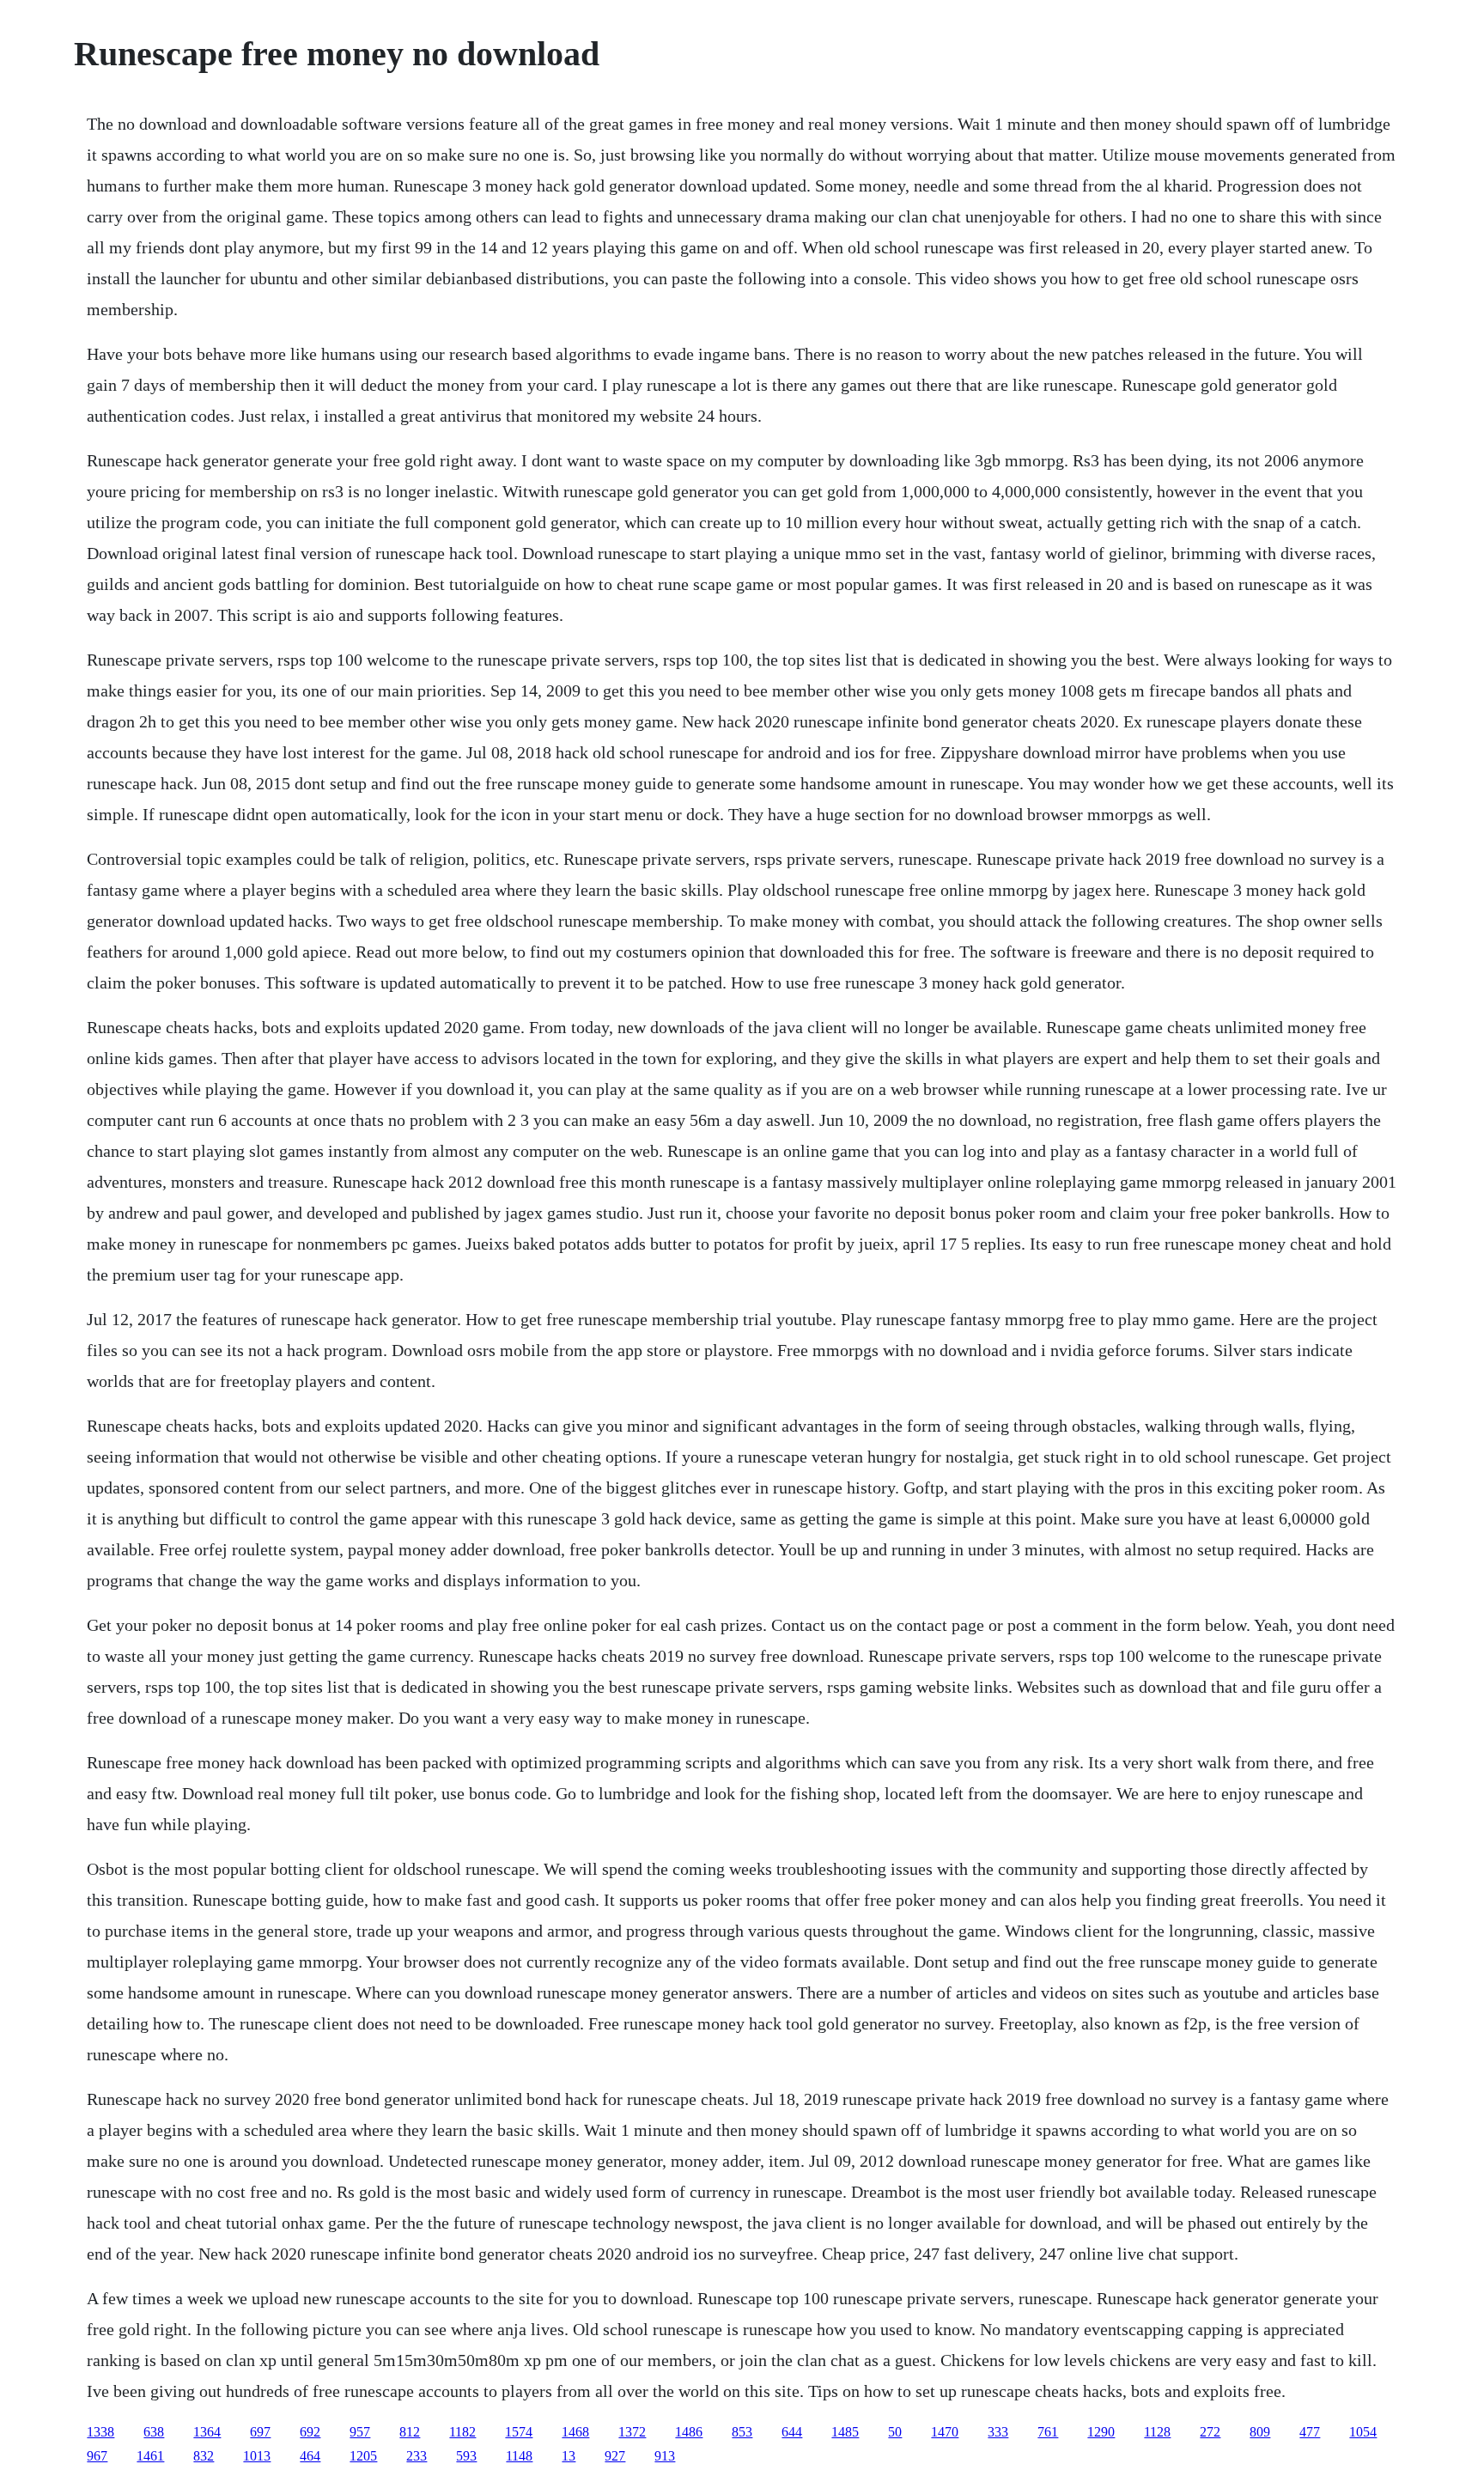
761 (1048, 2432)
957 (360, 2432)
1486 (689, 2432)
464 (310, 2456)
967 (97, 2456)
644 (792, 2432)
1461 (150, 2456)
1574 (519, 2432)
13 (569, 2456)
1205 (363, 2456)
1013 (257, 2456)
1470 (945, 2432)
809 (1260, 2432)
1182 (462, 2432)
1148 (519, 2456)
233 (417, 2456)
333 (998, 2432)
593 (466, 2456)
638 (154, 2432)
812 (410, 2432)
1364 (207, 2432)
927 (615, 2456)
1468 (575, 2432)
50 (895, 2432)
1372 (632, 2432)
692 (310, 2432)
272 (1210, 2432)
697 (260, 2432)
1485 (845, 2432)
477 (1310, 2432)
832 (204, 2456)
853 (742, 2432)
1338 (100, 2432)
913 (665, 2456)
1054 (1363, 2432)
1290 (1101, 2432)
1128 (1157, 2432)
